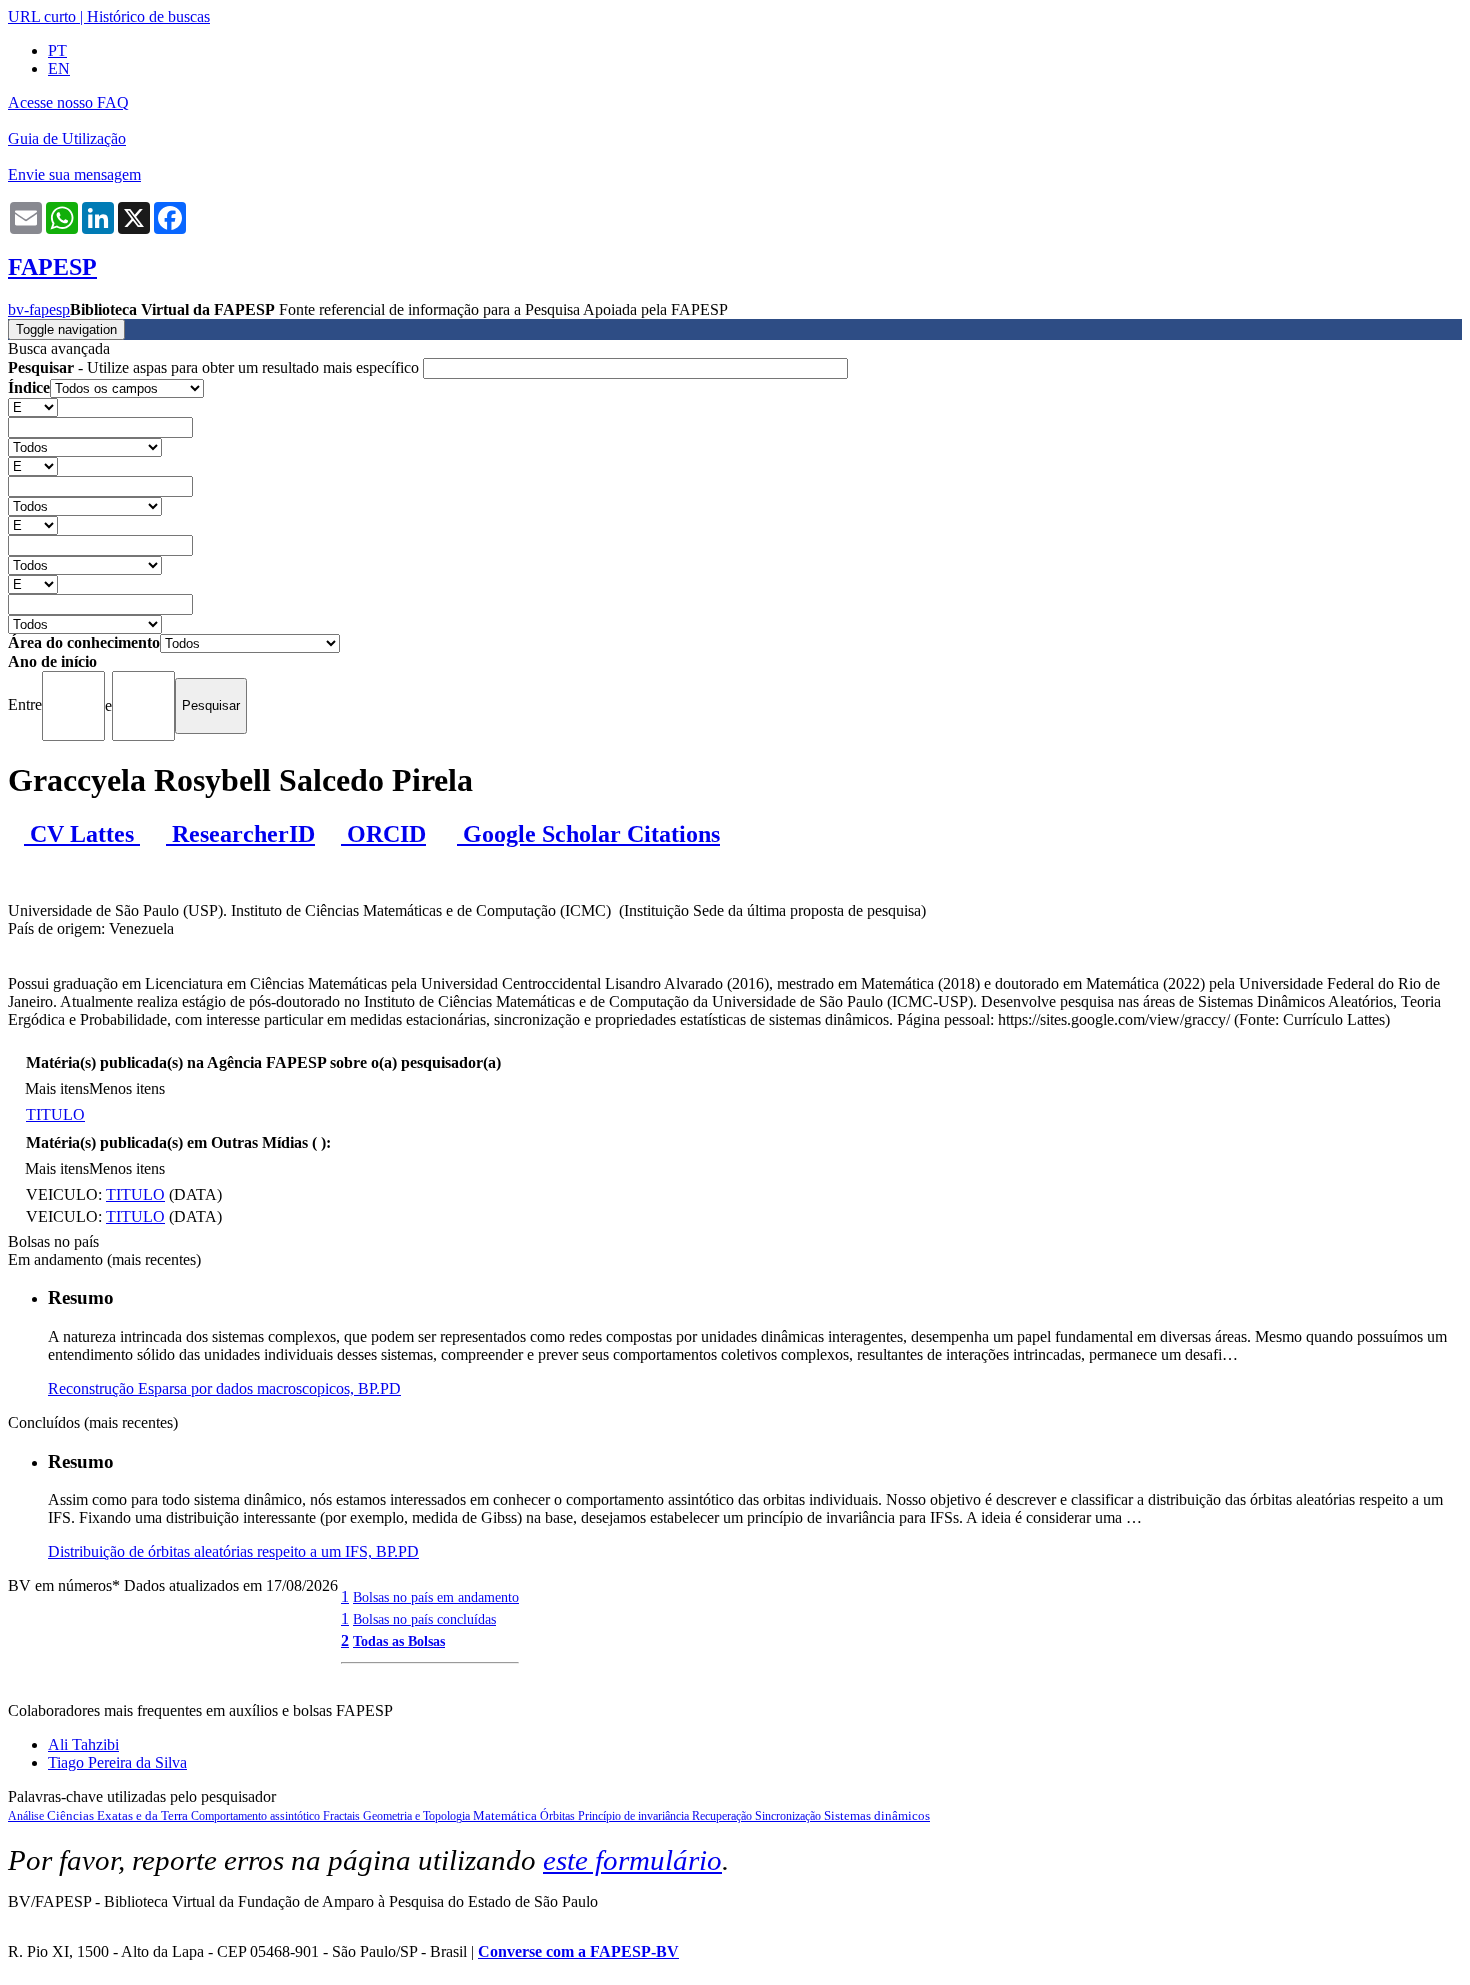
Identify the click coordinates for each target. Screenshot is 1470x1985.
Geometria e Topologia (418, 1816)
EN (59, 68)
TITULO (55, 1114)
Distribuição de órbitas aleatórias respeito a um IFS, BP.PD (233, 1551)
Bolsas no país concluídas (424, 1619)
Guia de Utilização (67, 138)
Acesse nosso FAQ (68, 102)
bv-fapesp (39, 309)
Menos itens (127, 1088)
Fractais (343, 1816)
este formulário (632, 1860)
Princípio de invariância (635, 1816)
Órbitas (559, 1816)
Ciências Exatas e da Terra (119, 1815)
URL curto (42, 16)
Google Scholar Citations (588, 834)
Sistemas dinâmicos (877, 1815)
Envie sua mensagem (74, 174)
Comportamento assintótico (257, 1816)
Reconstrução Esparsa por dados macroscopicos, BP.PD (224, 1388)
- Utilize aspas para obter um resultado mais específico (215, 367)
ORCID (383, 834)
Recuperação (723, 1816)
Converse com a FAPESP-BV (578, 1951)
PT (57, 50)
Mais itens (57, 1088)
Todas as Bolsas (399, 1641)
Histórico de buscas (148, 16)
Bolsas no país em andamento (436, 1597)
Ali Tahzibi (83, 1744)
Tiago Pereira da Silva (117, 1762)
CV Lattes (82, 834)
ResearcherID (240, 834)
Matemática (506, 1815)
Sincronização (789, 1816)
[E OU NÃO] (33, 406)
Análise (27, 1816)
